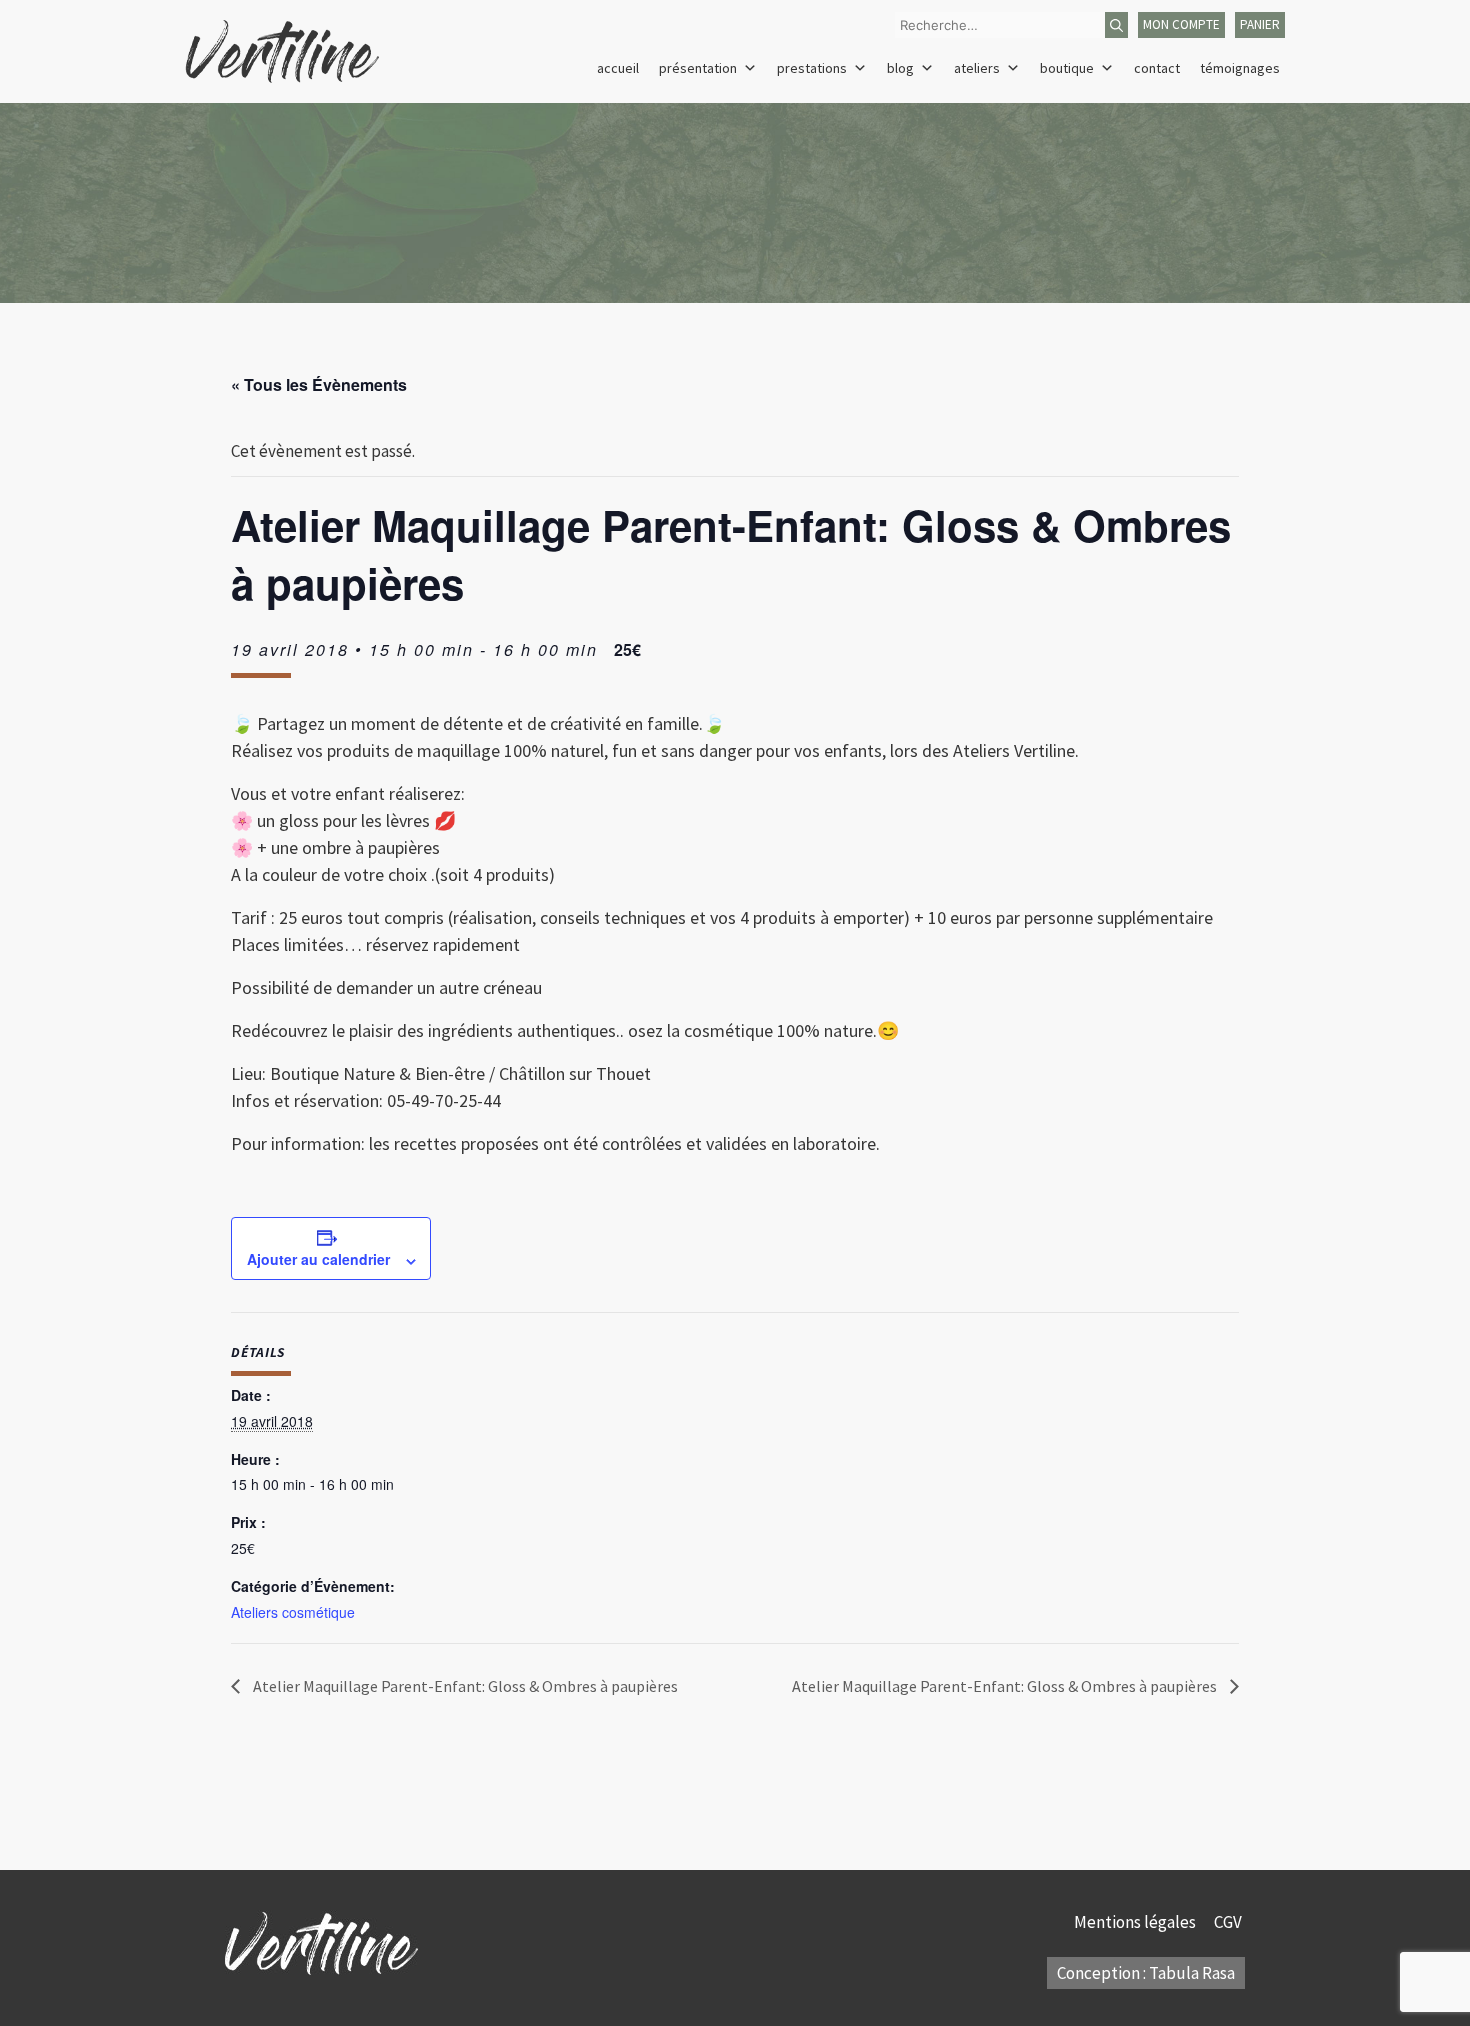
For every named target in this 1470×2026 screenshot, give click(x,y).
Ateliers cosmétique (293, 1612)
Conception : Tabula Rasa (1146, 1973)
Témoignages (1240, 68)
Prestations (812, 68)
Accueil (618, 68)
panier (1260, 24)
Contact (1157, 68)
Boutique (1067, 68)
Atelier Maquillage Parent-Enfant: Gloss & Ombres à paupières (464, 1686)
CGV (1229, 1922)
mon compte (1181, 24)
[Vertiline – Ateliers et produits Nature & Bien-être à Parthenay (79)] (282, 50)
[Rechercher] (1116, 25)
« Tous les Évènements (319, 384)
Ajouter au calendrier (318, 1259)
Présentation (698, 68)
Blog (900, 68)
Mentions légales (1136, 1922)
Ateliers (977, 68)
